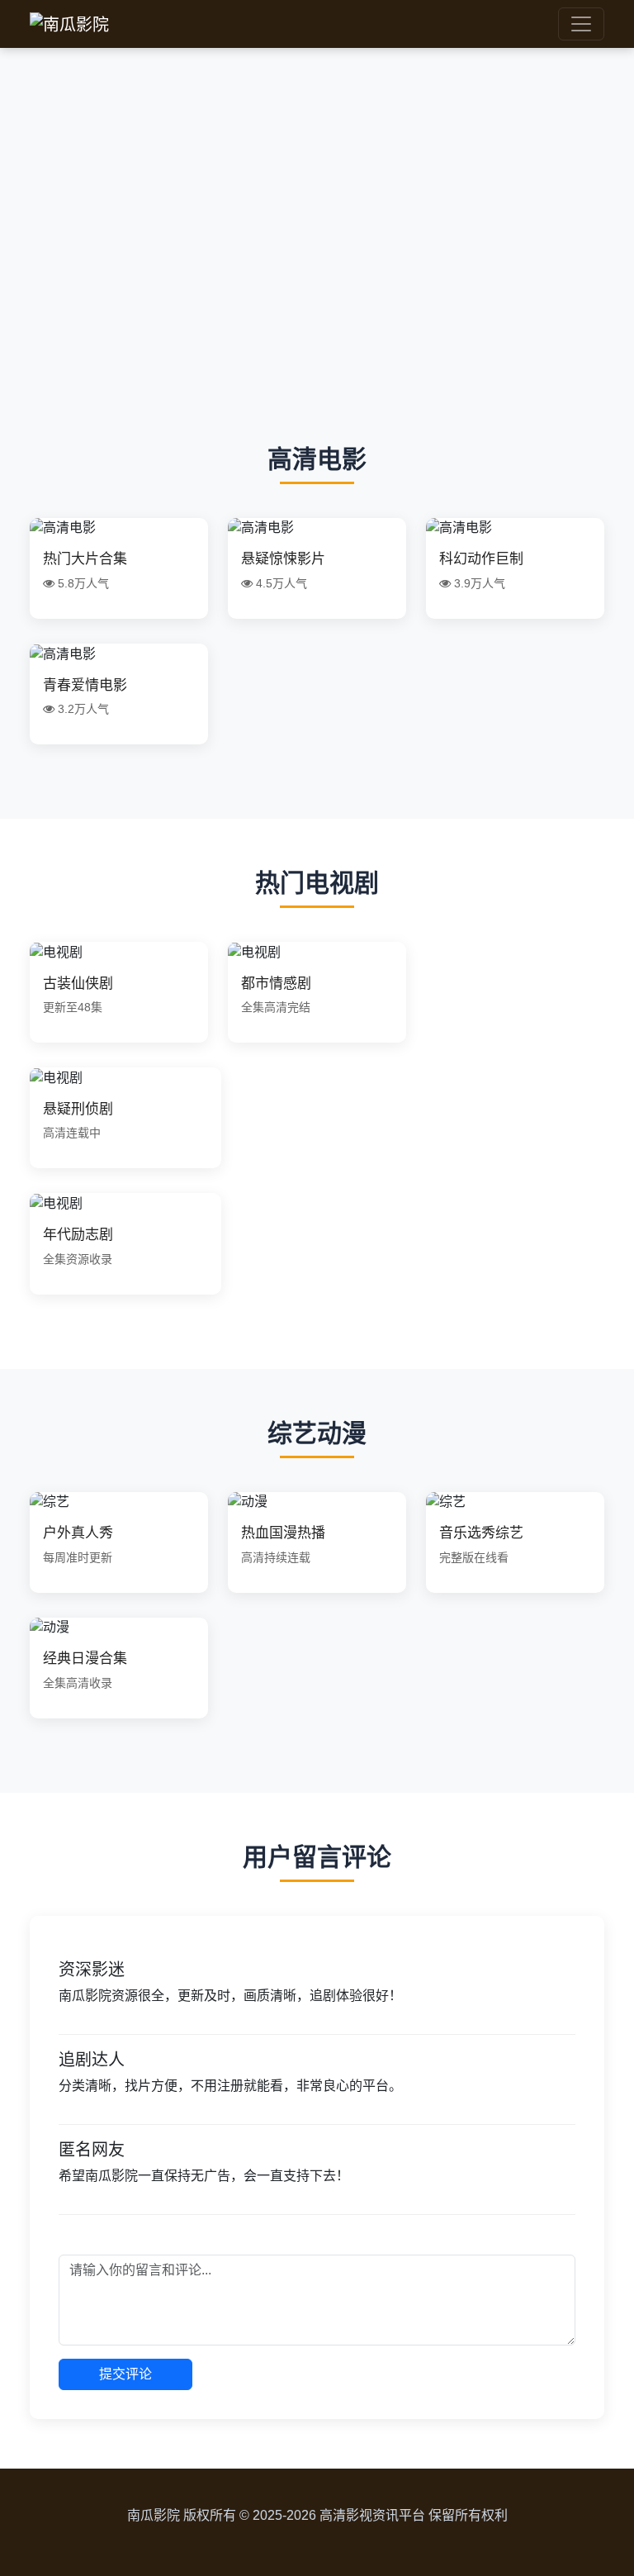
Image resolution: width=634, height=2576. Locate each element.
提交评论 (125, 2374)
